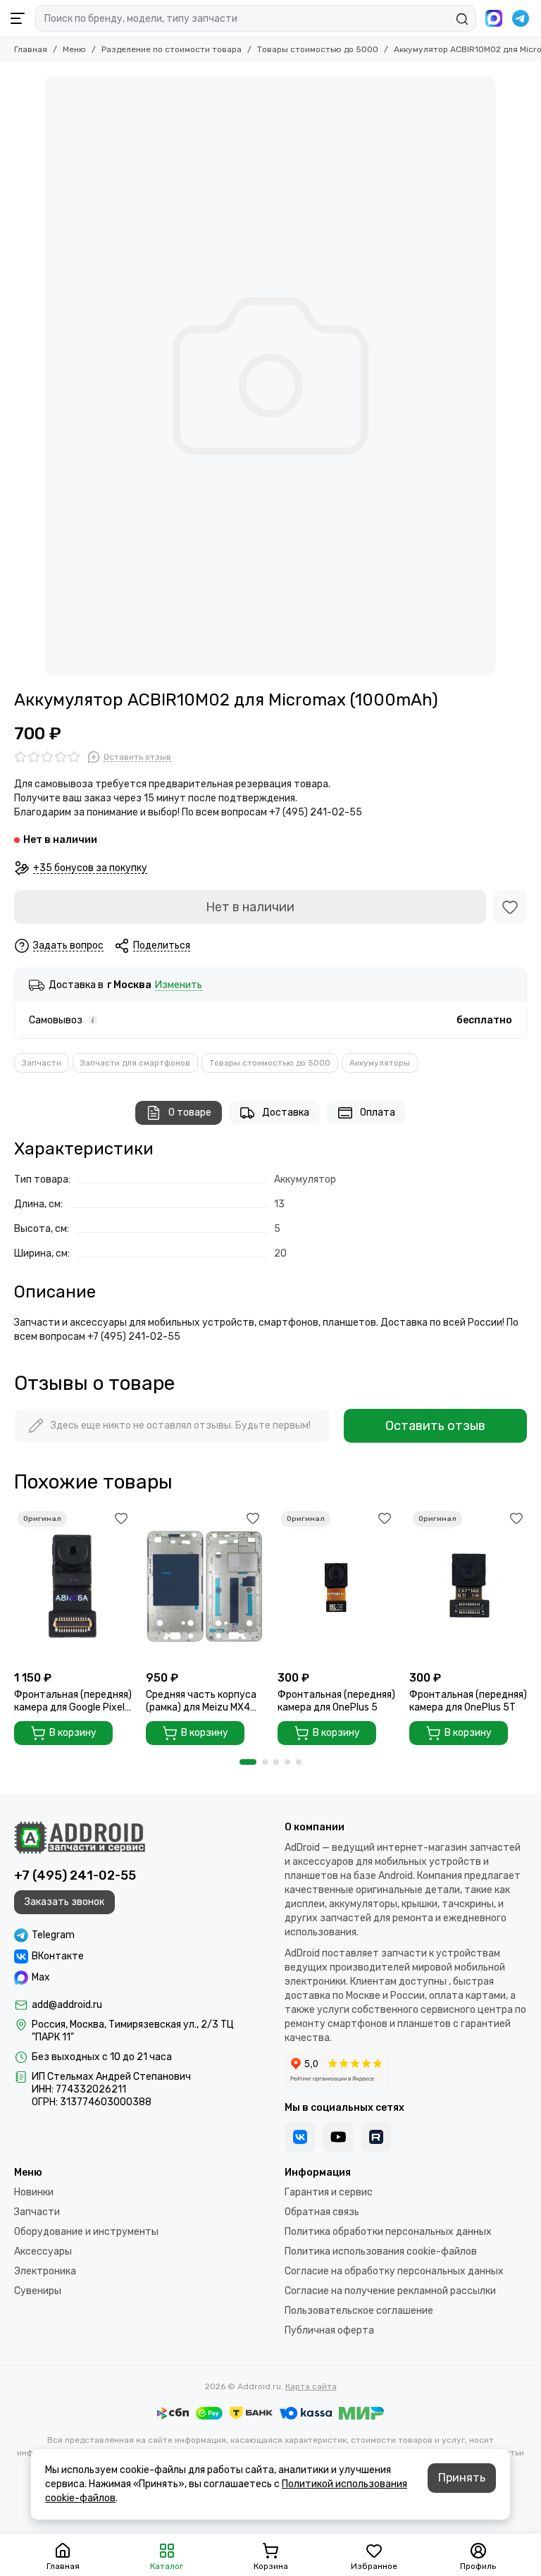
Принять (462, 2478)
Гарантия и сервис (329, 2192)
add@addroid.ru (67, 2005)
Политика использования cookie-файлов (381, 2251)
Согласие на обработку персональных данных (394, 2271)
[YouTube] (338, 2137)
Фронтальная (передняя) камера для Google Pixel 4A (73, 1701)
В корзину (73, 1733)
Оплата (378, 1113)
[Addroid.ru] (80, 1837)
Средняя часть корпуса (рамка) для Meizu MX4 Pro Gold (201, 1701)
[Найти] (462, 19)
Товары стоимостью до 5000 (318, 49)
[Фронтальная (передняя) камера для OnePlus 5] (336, 1586)
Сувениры (38, 2291)
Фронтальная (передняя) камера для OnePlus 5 (336, 1701)
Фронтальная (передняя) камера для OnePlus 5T (468, 1701)
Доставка (286, 1113)
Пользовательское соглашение (359, 2311)
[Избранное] (510, 907)
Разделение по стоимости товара (172, 49)
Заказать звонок (64, 1902)
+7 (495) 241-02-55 (75, 1875)
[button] (248, 1762)
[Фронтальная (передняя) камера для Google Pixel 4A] (73, 1586)
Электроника (45, 2271)
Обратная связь (322, 2212)
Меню (74, 49)
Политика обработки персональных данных (388, 2232)
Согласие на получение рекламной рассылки (390, 2291)
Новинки (34, 2192)
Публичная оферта (329, 2330)
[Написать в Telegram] (521, 18)
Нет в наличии (250, 907)
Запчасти (42, 1063)
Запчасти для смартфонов (135, 1063)
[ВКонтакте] (300, 2137)
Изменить (179, 986)
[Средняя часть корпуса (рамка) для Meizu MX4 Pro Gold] (205, 1586)
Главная (31, 49)
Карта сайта (311, 2386)
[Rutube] (376, 2137)
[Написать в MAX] (494, 18)
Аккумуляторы (380, 1063)
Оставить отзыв (435, 1426)
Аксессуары (43, 2251)
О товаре (190, 1113)
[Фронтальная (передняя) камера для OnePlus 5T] (468, 1586)
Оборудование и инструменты (86, 2232)
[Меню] (18, 18)
